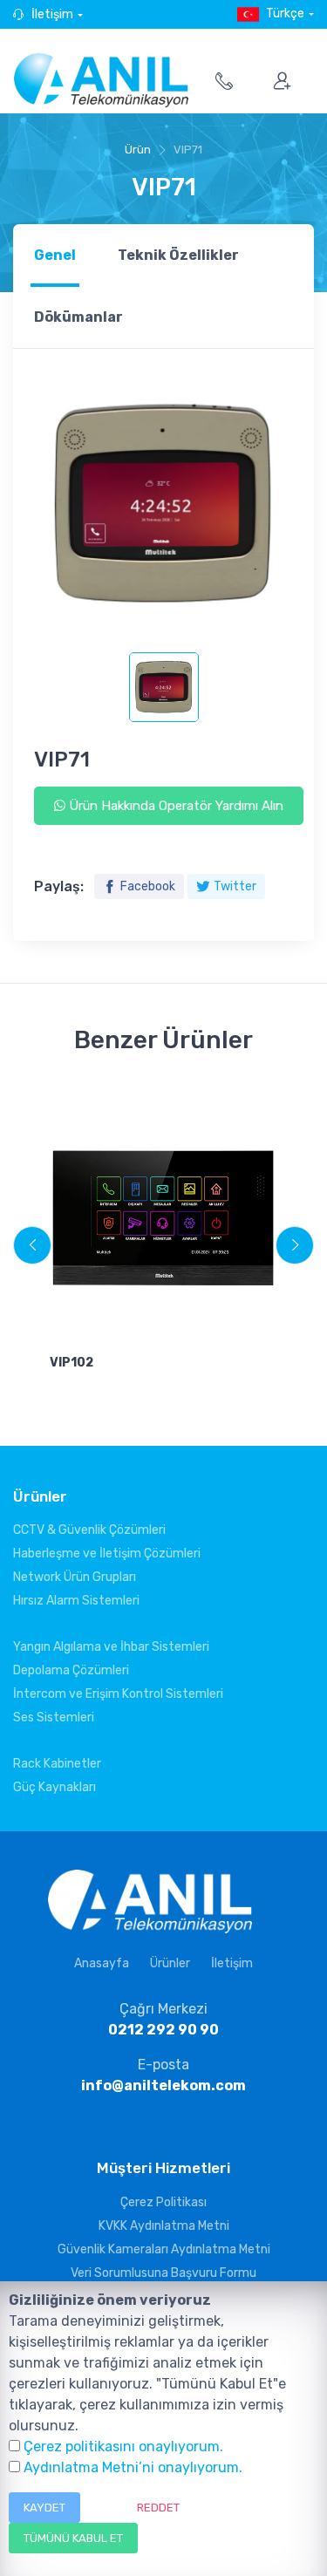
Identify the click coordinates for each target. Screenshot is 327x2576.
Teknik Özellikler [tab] (178, 255)
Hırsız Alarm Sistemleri (76, 1601)
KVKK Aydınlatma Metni (164, 2226)
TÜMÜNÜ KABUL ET (73, 2538)
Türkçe (285, 14)
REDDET (158, 2508)
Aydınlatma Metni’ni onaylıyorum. (133, 2467)
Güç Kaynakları (54, 1787)
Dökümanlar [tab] (78, 317)
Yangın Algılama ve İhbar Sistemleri (111, 1647)
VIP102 (72, 1363)
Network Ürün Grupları (75, 1577)
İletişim (52, 14)
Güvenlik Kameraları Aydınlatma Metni (164, 2249)
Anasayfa (102, 1963)
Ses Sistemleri (54, 1717)
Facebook (148, 886)
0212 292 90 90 (163, 2030)
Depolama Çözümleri (71, 1670)
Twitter (235, 886)
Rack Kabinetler (57, 1764)
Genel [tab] (55, 255)
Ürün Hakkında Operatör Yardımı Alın (174, 806)
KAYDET (44, 2508)
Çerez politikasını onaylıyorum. (123, 2447)
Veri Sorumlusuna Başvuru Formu (163, 2273)
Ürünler (170, 1963)
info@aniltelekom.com (163, 2085)
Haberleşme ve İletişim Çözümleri (107, 1554)
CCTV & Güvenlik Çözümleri (89, 1530)
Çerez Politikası (163, 2202)
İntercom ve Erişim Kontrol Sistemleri (118, 1694)
